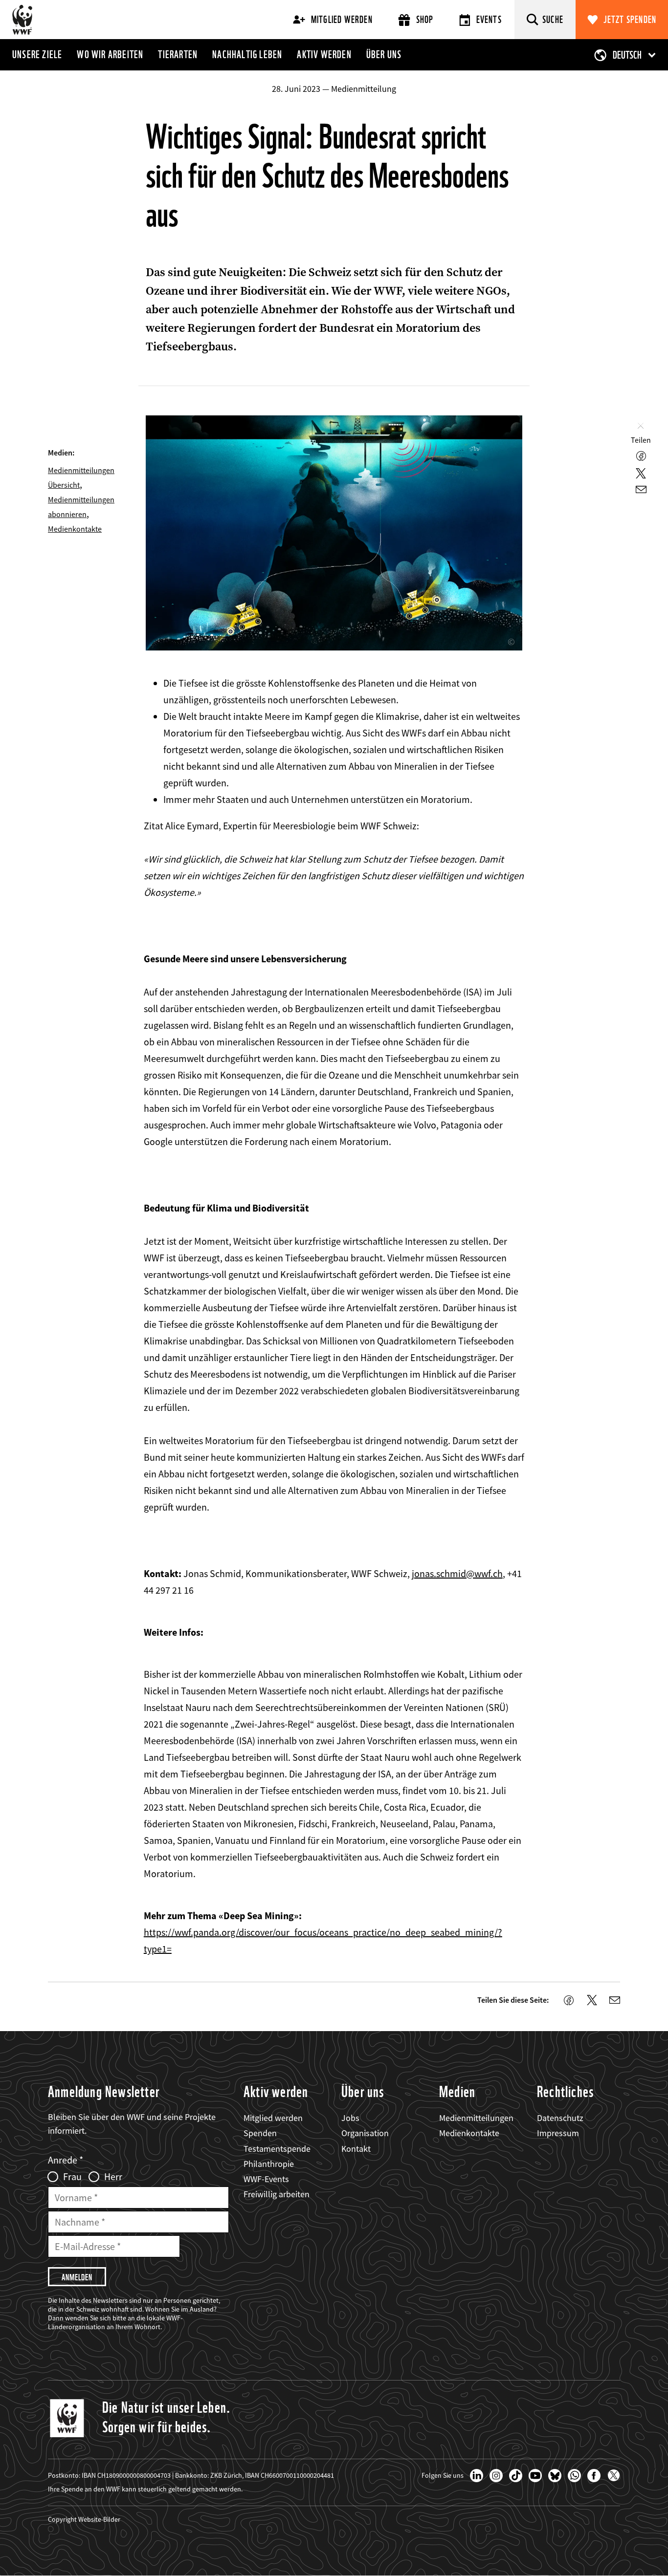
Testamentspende (277, 2149)
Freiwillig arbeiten (277, 2194)
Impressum (558, 2133)
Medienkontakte (75, 529)
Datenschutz (560, 2118)
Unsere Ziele (37, 54)
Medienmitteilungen (476, 2118)
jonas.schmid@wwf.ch (457, 1573)
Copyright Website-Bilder (84, 2519)
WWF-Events (266, 2179)
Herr (113, 2177)
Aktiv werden (324, 54)
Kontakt (356, 2149)
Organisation (365, 2133)
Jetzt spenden (630, 20)
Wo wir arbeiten (110, 54)
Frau (72, 2177)
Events (489, 20)
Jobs (350, 2118)
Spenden (260, 2133)
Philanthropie (269, 2164)
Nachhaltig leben (247, 54)
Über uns (384, 54)
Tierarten (178, 54)
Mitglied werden (342, 20)
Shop (425, 20)
